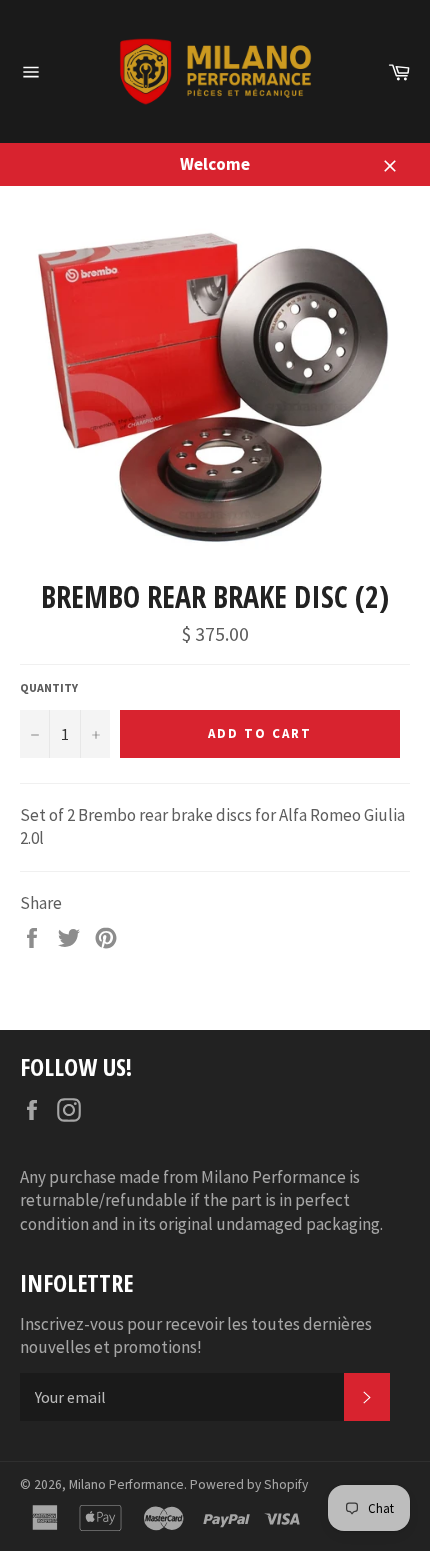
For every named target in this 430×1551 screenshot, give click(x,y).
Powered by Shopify (249, 1484)
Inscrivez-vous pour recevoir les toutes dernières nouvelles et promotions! (196, 1335)
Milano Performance (126, 1484)
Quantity (49, 687)
